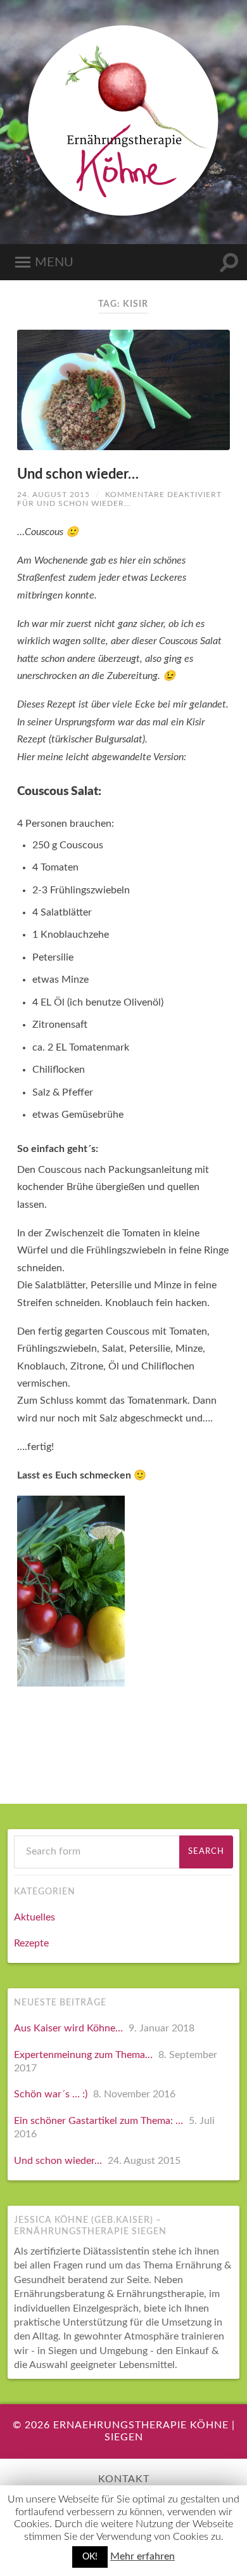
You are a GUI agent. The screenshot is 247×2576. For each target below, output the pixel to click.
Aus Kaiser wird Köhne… (68, 2028)
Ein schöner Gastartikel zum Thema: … (98, 2121)
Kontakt (124, 2479)
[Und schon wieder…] (123, 390)
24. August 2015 (54, 495)
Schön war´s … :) (51, 2094)
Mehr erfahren (142, 2556)
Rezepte (31, 1943)
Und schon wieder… (78, 474)
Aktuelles (35, 1917)
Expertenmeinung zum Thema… (83, 2055)
